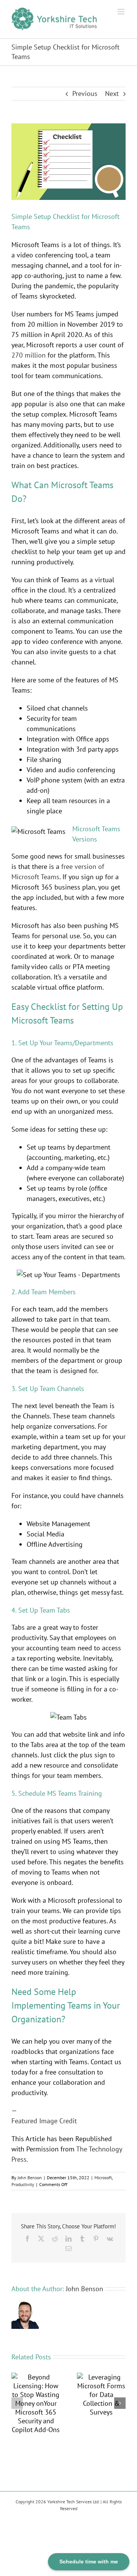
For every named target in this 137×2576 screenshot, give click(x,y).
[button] (17, 2403)
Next (112, 93)
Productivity (23, 2184)
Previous (85, 93)
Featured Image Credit (44, 2121)
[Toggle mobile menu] (122, 12)
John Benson (30, 2178)
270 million (29, 355)
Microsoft (103, 2178)
